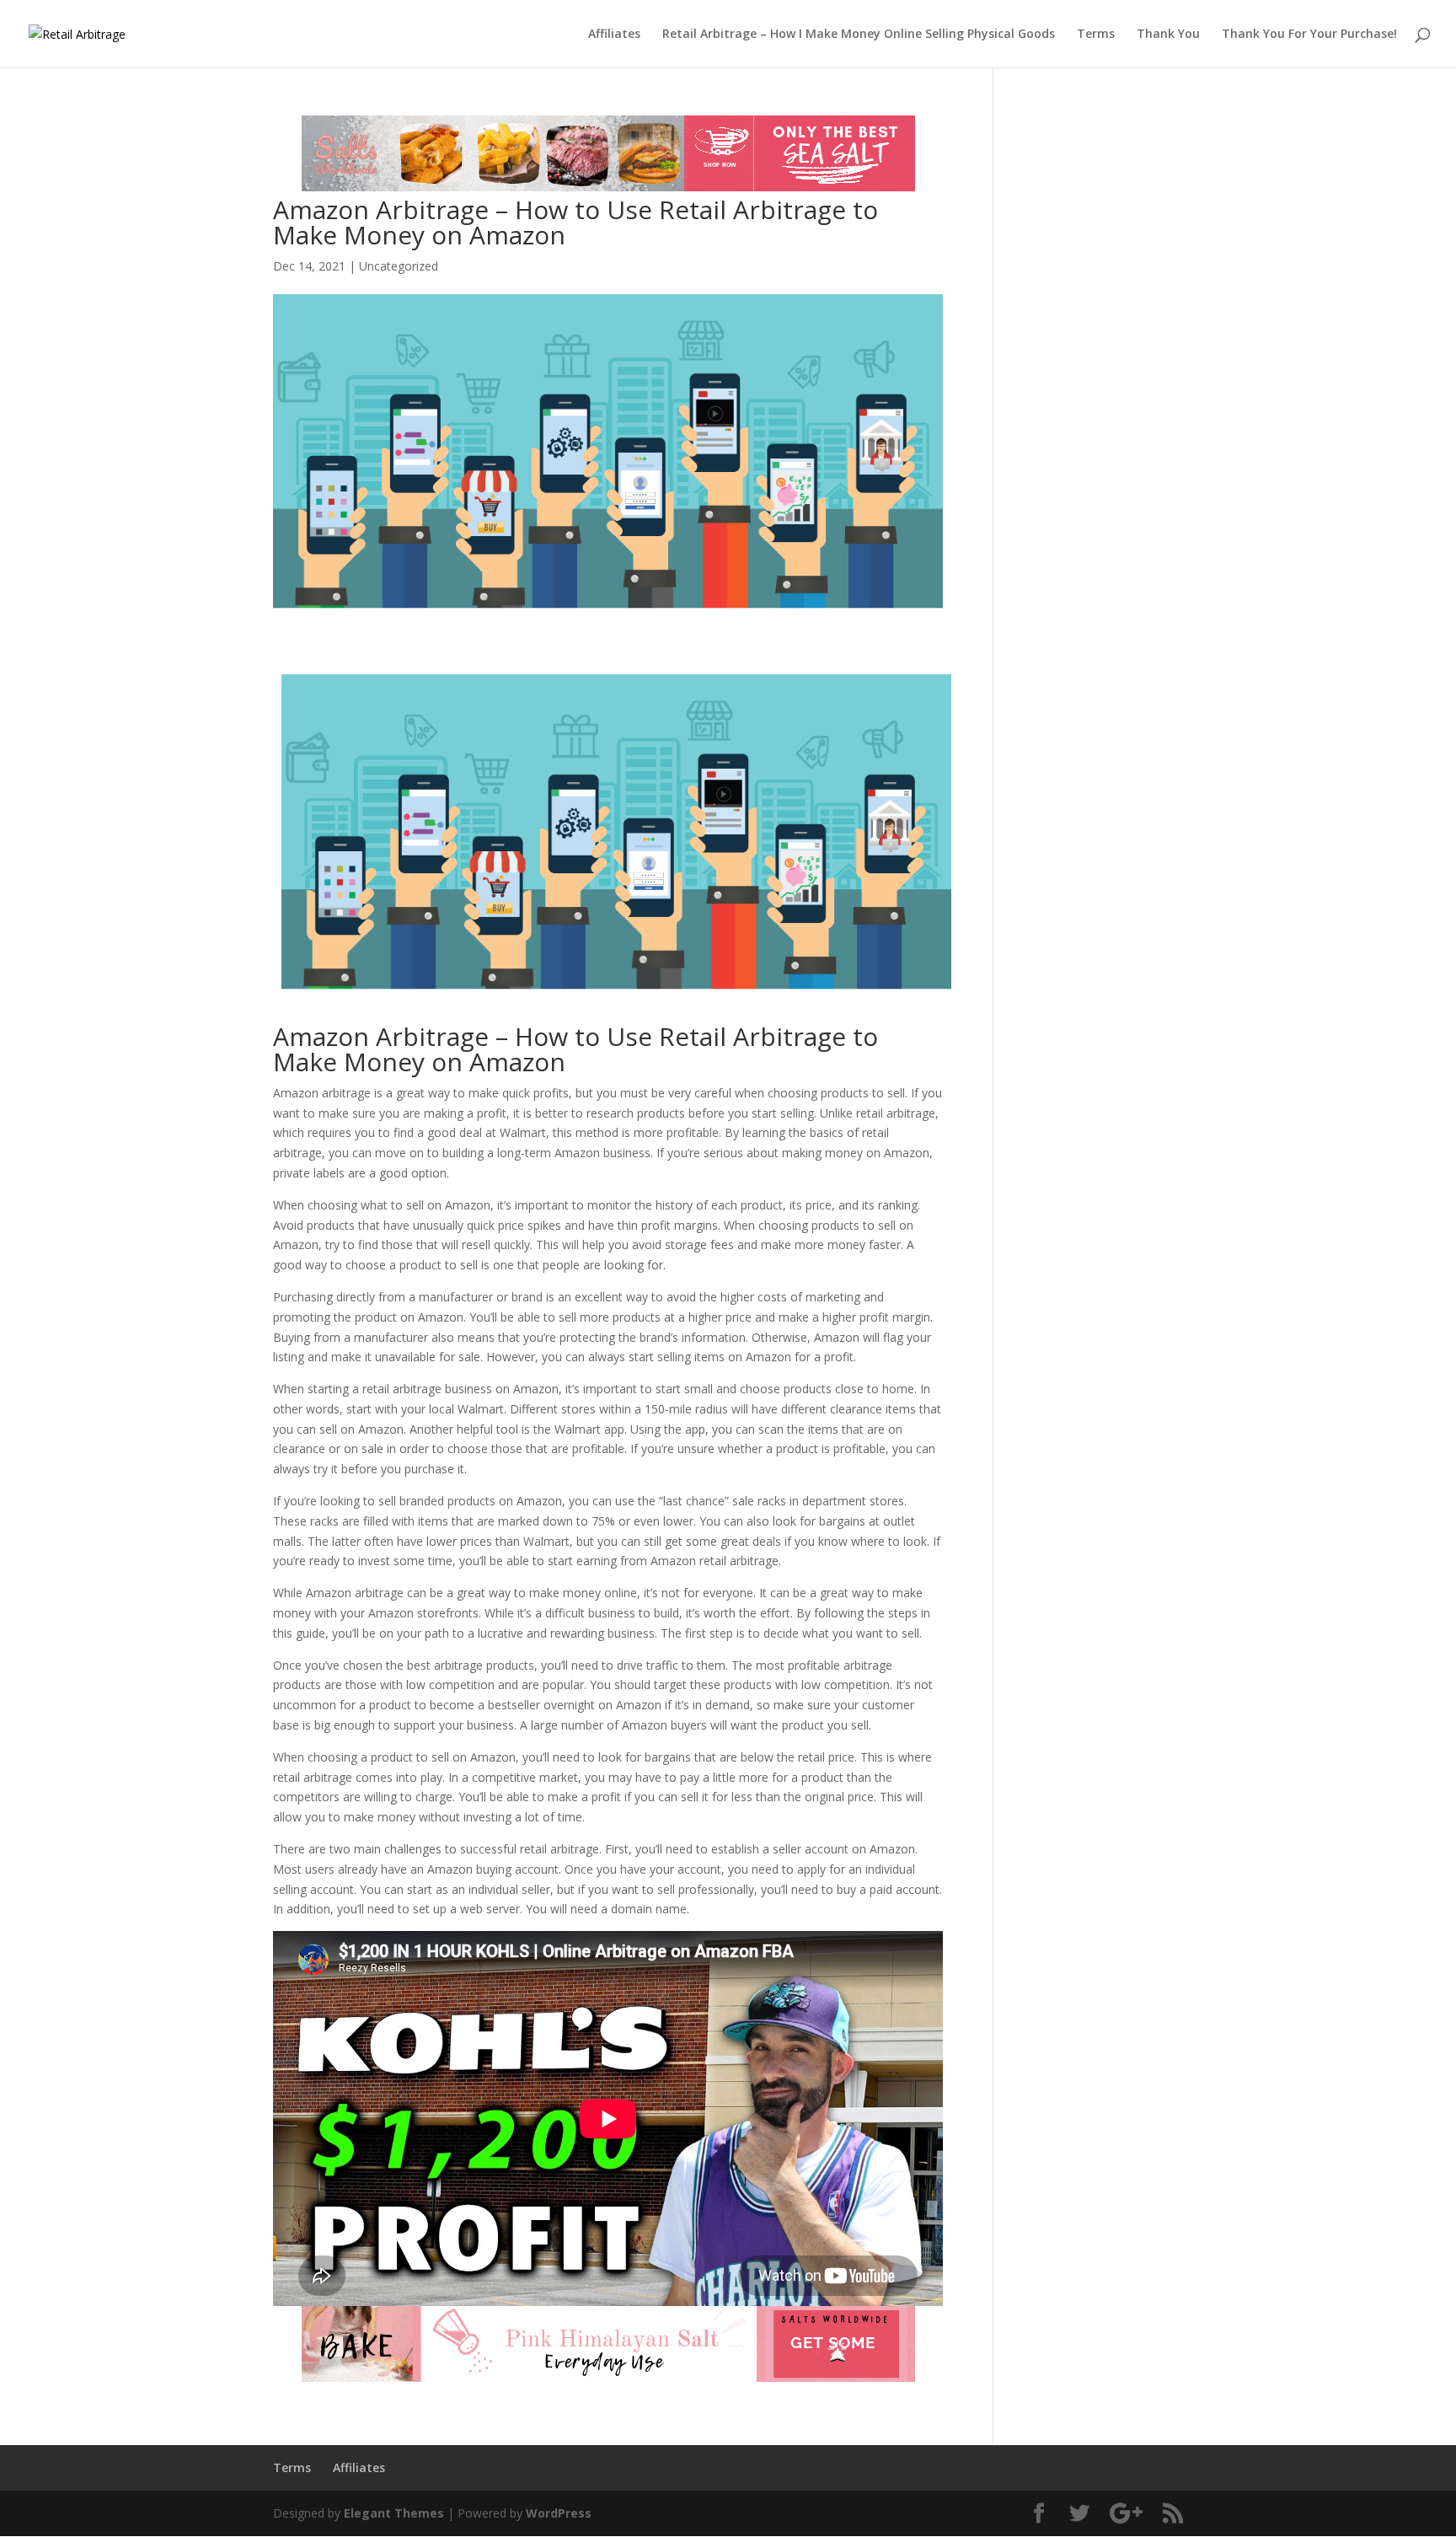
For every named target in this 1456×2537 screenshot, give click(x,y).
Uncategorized (399, 266)
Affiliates (614, 35)
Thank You (1168, 35)
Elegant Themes (394, 2513)
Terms (1096, 35)
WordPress (559, 2513)
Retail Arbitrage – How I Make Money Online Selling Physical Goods (859, 35)
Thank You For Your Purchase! (1309, 35)
